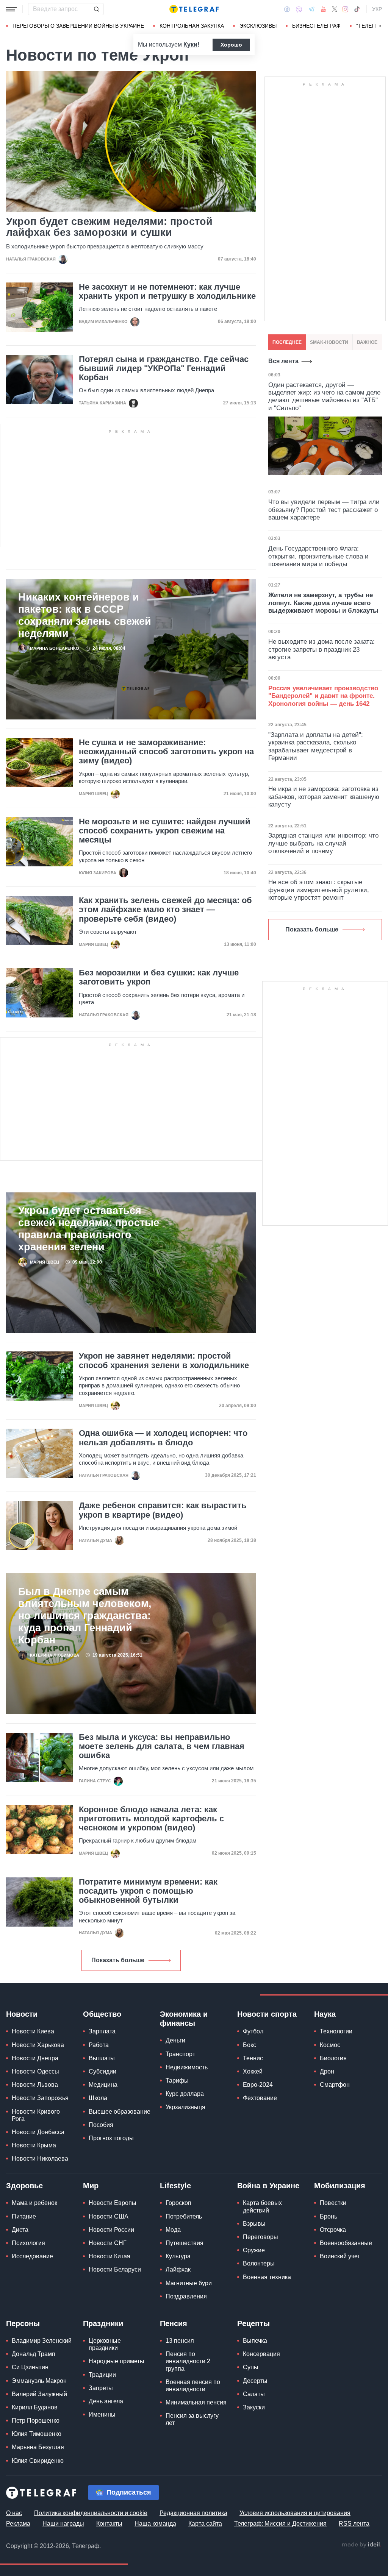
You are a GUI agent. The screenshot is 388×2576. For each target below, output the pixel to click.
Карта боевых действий (262, 2206)
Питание (24, 2216)
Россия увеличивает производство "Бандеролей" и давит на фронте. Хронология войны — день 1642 (323, 696)
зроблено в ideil (361, 2545)
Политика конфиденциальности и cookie (91, 2513)
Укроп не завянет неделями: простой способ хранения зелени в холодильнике (164, 1361)
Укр (377, 9)
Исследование (32, 2256)
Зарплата (102, 2031)
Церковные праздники (105, 2344)
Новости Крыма (34, 2145)
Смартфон (335, 2085)
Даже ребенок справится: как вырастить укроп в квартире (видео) (163, 1510)
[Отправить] (96, 9)
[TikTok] (357, 9)
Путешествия (185, 2243)
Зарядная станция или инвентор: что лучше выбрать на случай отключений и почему (323, 843)
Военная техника (267, 2277)
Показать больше (118, 1960)
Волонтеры (259, 2263)
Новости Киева (33, 2031)
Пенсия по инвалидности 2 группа (188, 2361)
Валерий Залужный (39, 2394)
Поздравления (186, 2296)
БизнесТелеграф (316, 26)
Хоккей (253, 2071)
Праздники (103, 2323)
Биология (333, 2058)
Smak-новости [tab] (329, 342)
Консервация (261, 2354)
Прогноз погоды (111, 2138)
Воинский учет (340, 2256)
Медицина (103, 2085)
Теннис (253, 2058)
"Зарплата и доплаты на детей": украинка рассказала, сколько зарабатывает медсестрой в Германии (316, 746)
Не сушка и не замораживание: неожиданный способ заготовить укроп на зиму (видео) (166, 752)
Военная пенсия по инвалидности (193, 2386)
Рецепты (253, 2323)
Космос (330, 2045)
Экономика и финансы (184, 2019)
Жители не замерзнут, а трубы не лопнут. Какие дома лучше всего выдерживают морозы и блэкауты (323, 603)
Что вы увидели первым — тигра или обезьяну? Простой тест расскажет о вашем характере (324, 510)
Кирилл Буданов (35, 2407)
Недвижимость (187, 2067)
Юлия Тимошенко (37, 2434)
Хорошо (231, 45)
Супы (251, 2367)
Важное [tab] (367, 342)
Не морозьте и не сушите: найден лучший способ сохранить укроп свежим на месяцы (165, 831)
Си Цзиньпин (30, 2367)
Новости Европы (113, 2203)
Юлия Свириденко (38, 2461)
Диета (20, 2230)
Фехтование (260, 2098)
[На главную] (194, 9)
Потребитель (184, 2216)
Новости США (109, 2216)
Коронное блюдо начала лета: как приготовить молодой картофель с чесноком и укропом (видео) (151, 1819)
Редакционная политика (193, 2513)
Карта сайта (205, 2524)
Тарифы (177, 2081)
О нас (14, 2513)
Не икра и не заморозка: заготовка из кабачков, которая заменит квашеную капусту (324, 797)
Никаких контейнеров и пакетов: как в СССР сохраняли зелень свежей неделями (85, 615)
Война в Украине (268, 2186)
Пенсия (174, 2323)
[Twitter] (335, 9)
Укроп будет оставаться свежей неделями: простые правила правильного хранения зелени (89, 1229)
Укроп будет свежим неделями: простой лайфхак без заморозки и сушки (109, 227)
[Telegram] (311, 9)
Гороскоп (178, 2203)
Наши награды (63, 2524)
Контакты (109, 2524)
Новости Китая (110, 2256)
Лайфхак (178, 2269)
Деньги (175, 2040)
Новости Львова (35, 2085)
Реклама (18, 2524)
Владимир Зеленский (42, 2341)
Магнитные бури (189, 2283)
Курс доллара (185, 2094)
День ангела (106, 2401)
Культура (178, 2256)
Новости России (111, 2230)
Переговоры (260, 2237)
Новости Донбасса (38, 2132)
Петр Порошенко (36, 2421)
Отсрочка (333, 2230)
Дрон (327, 2071)
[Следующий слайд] (380, 26)
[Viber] (299, 9)
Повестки (333, 2203)
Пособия (101, 2125)
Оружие (254, 2250)
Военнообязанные (346, 2243)
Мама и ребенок (34, 2203)
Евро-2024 (258, 2085)
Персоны (23, 2323)
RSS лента (354, 2524)
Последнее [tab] (287, 342)
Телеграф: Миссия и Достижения (280, 2524)
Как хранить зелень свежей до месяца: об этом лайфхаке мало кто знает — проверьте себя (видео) (165, 910)
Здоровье (24, 2186)
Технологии (336, 2031)
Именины (102, 2415)
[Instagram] (345, 9)
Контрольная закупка (192, 26)
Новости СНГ (108, 2243)
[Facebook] (287, 9)
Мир (91, 2186)
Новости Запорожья (40, 2098)
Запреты (101, 2388)
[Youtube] (323, 9)
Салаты (254, 2394)
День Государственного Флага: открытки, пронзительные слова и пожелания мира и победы (318, 556)
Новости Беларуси (115, 2269)
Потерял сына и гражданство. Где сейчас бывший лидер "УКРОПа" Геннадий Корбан (164, 368)
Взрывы (254, 2224)
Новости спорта (267, 2014)
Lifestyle (175, 2186)
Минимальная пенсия (196, 2402)
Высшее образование (120, 2112)
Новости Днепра (35, 2058)
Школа (98, 2098)
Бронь (329, 2216)
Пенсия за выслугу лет (192, 2419)
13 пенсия (180, 2341)
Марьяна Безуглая (38, 2447)
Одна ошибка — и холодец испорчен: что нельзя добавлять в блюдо (163, 1438)
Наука (325, 2014)
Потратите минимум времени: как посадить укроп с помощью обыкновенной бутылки (148, 1891)
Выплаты (102, 2058)
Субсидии (102, 2071)
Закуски (254, 2407)
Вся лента (283, 361)
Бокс (250, 2045)
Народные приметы (117, 2361)
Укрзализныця (185, 2107)
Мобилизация (340, 2186)
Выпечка (255, 2341)
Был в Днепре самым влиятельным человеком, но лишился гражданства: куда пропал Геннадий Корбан (85, 1616)
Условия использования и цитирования (295, 2513)
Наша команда (155, 2524)
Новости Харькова (38, 2045)
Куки (190, 44)
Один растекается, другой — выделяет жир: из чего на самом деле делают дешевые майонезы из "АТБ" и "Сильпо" (324, 396)
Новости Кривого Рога (36, 2115)
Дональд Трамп (34, 2354)
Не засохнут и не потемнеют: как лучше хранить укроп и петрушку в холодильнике (167, 292)
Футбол (253, 2031)
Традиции (102, 2375)
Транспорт (180, 2054)
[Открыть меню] (11, 9)
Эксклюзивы (258, 26)
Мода (173, 2230)
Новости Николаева (40, 2159)
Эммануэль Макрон (39, 2381)
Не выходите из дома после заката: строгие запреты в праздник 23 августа (322, 649)
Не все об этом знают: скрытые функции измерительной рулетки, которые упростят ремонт (319, 890)
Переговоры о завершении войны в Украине (78, 26)
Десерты (255, 2381)
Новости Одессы (35, 2071)
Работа (99, 2045)
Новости (22, 2014)
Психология (28, 2243)
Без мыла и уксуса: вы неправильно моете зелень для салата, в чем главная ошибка (162, 1746)
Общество (102, 2014)
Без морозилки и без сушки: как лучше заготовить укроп (159, 977)
